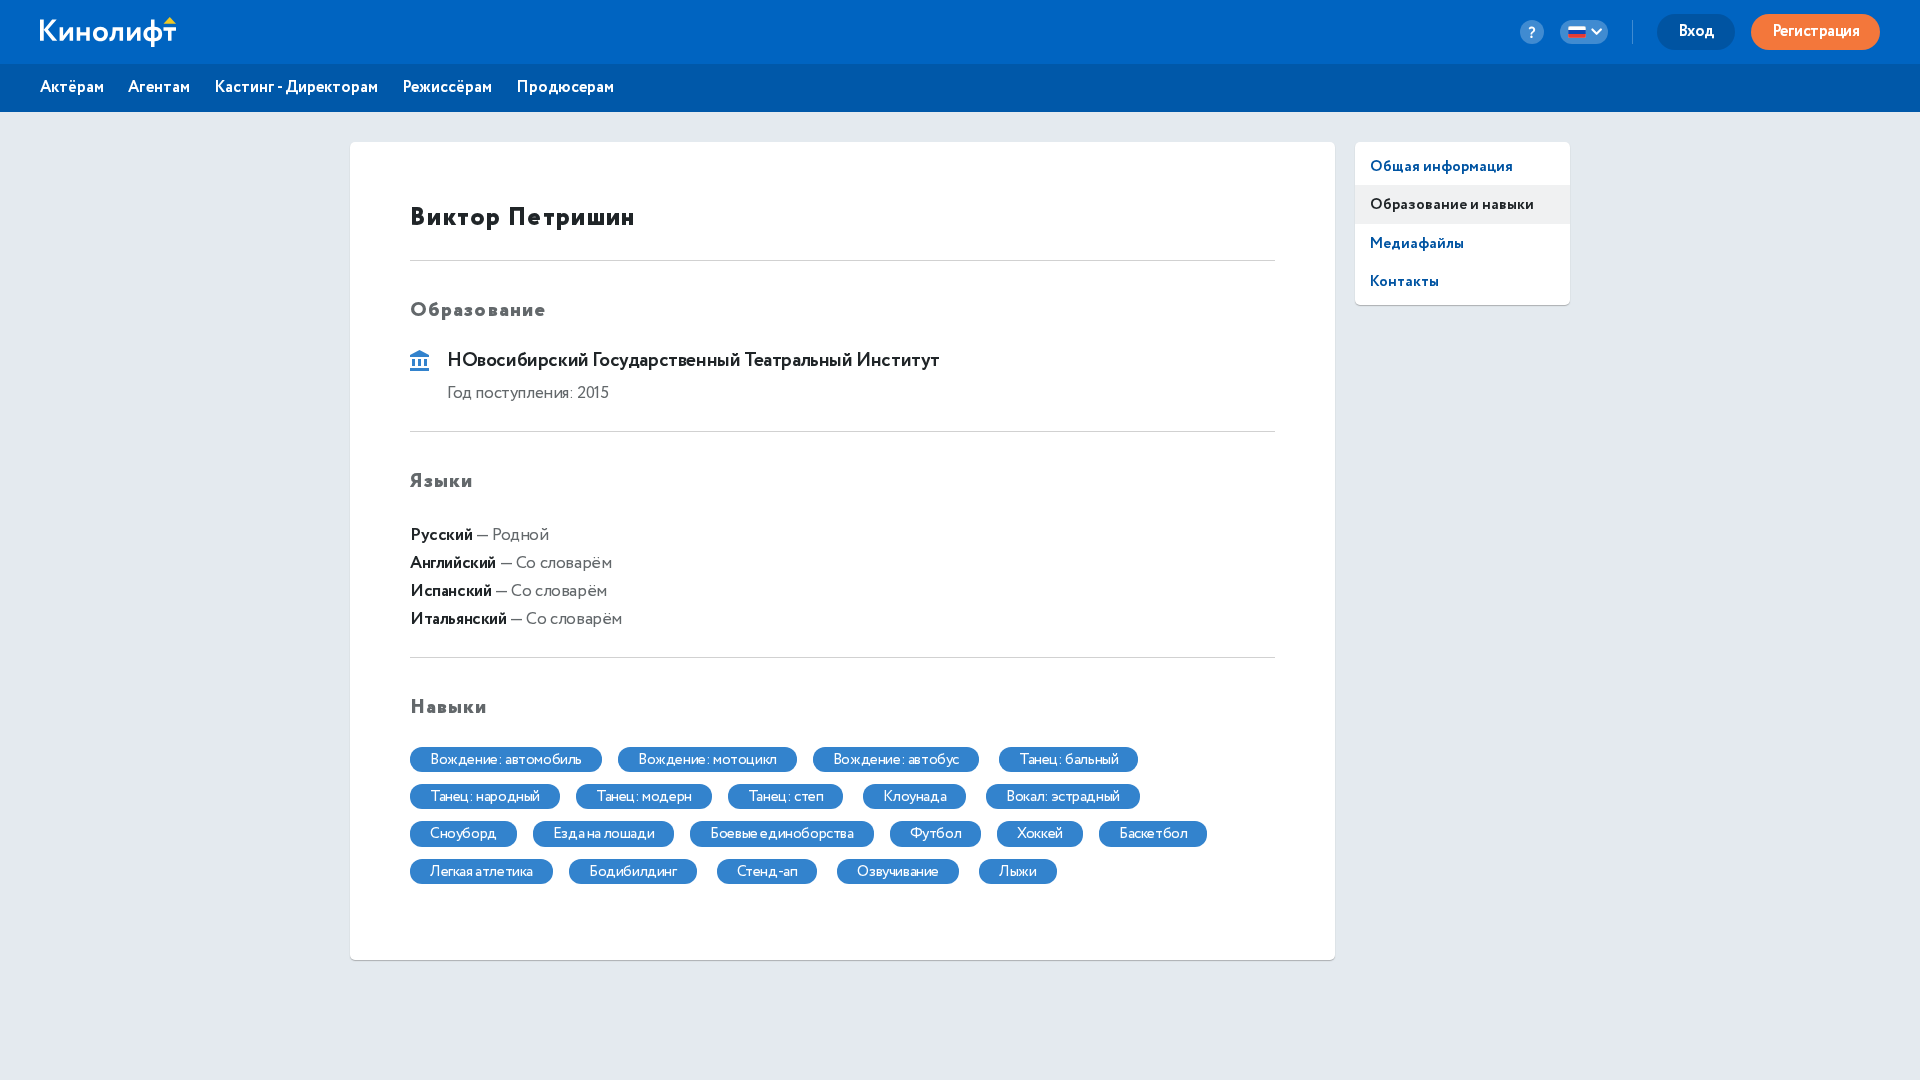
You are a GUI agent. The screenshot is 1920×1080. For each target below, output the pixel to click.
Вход (1696, 31)
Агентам (159, 88)
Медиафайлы (1417, 243)
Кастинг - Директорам (296, 88)
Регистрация (1816, 31)
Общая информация (1441, 166)
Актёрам (72, 88)
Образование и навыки (1452, 204)
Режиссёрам (447, 88)
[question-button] (1532, 32)
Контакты (1404, 281)
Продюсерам (565, 88)
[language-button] (1584, 32)
